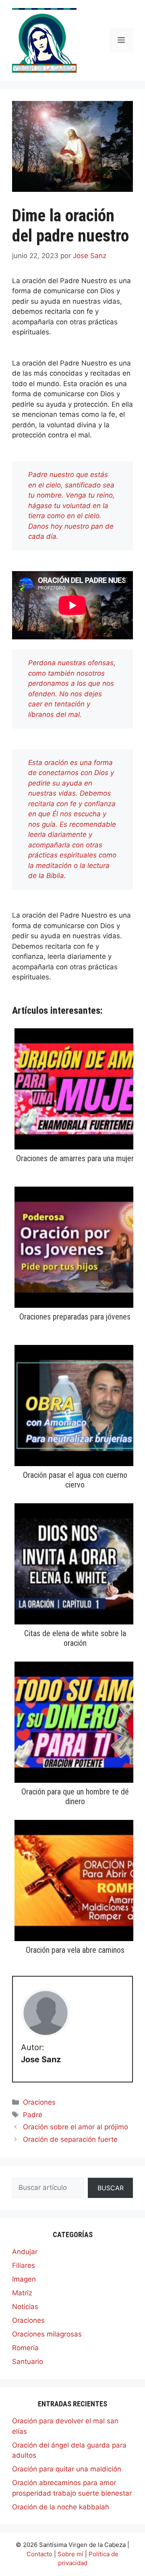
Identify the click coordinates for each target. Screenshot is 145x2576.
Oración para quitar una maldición (67, 2469)
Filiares (24, 2265)
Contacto (39, 2554)
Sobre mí (70, 2554)
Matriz (22, 2293)
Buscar (111, 2188)
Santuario (28, 2362)
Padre (33, 2115)
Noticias (25, 2307)
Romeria (25, 2348)
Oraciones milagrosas (47, 2334)
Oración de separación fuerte (70, 2139)
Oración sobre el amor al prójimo (76, 2127)
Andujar (25, 2252)
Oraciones (39, 2102)
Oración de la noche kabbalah (61, 2507)
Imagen (24, 2279)
